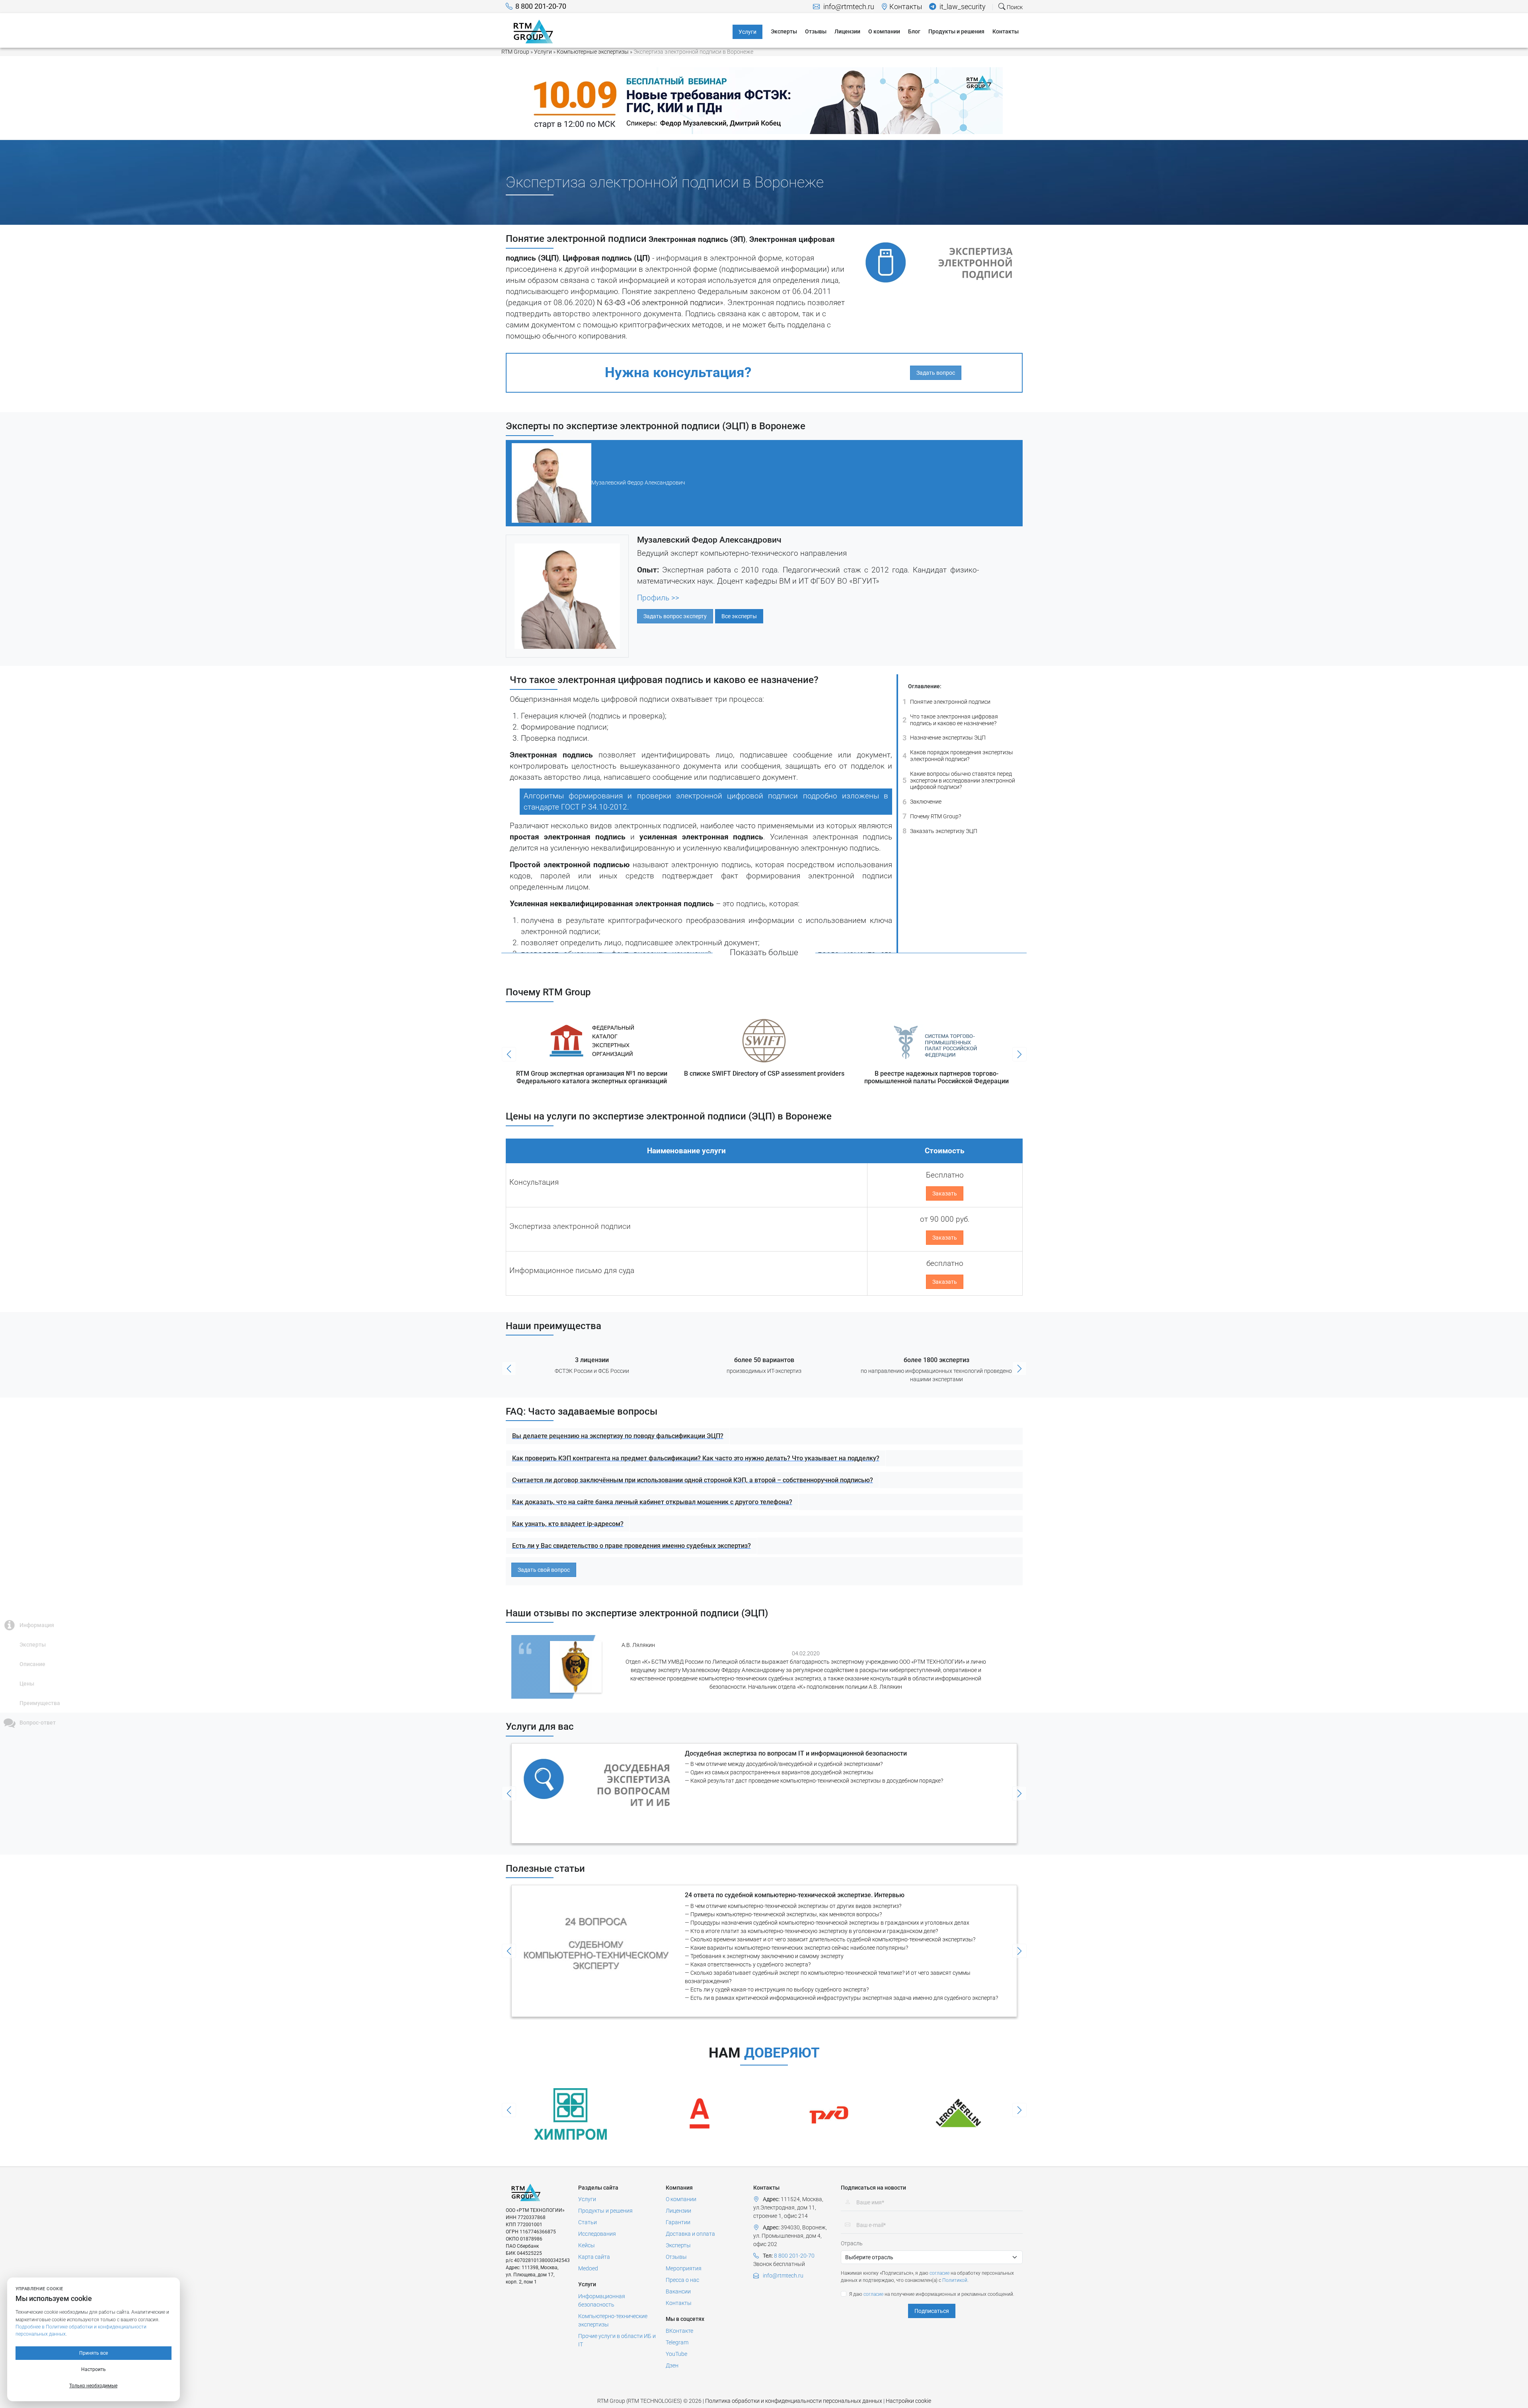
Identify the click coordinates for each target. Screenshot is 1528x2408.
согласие (939, 2273)
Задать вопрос (936, 373)
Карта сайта (594, 2257)
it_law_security (962, 7)
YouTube (676, 2354)
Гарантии (678, 2222)
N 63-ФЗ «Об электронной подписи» (660, 303)
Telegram (677, 2342)
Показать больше (764, 952)
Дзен (672, 2365)
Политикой (955, 2280)
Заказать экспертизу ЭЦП (940, 831)
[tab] (764, 483)
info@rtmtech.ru (848, 7)
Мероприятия (684, 2268)
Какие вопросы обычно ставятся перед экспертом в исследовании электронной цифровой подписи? (959, 781)
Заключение (922, 801)
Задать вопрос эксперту (675, 616)
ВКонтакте (679, 2331)
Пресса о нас (682, 2280)
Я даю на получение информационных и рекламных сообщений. (932, 2294)
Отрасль (852, 2243)
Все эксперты (739, 616)
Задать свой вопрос (544, 1570)
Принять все (94, 2353)
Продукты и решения (605, 2211)
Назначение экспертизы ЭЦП (944, 737)
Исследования (597, 2234)
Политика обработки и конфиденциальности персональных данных (794, 2401)
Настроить (94, 2369)
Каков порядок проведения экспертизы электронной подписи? (958, 756)
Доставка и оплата (690, 2234)
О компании (681, 2199)
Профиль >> (658, 598)
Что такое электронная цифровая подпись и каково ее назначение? (950, 720)
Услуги (587, 2199)
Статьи (588, 2222)
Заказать (945, 1193)
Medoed (588, 2268)
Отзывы (676, 2257)
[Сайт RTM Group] (533, 31)
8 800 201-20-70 (541, 6)
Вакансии (678, 2291)
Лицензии (678, 2211)
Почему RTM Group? (932, 816)
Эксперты (678, 2245)
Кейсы (587, 2245)
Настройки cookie (908, 2401)
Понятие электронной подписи (946, 702)
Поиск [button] (1014, 7)
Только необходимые (93, 2386)
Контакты (906, 7)
